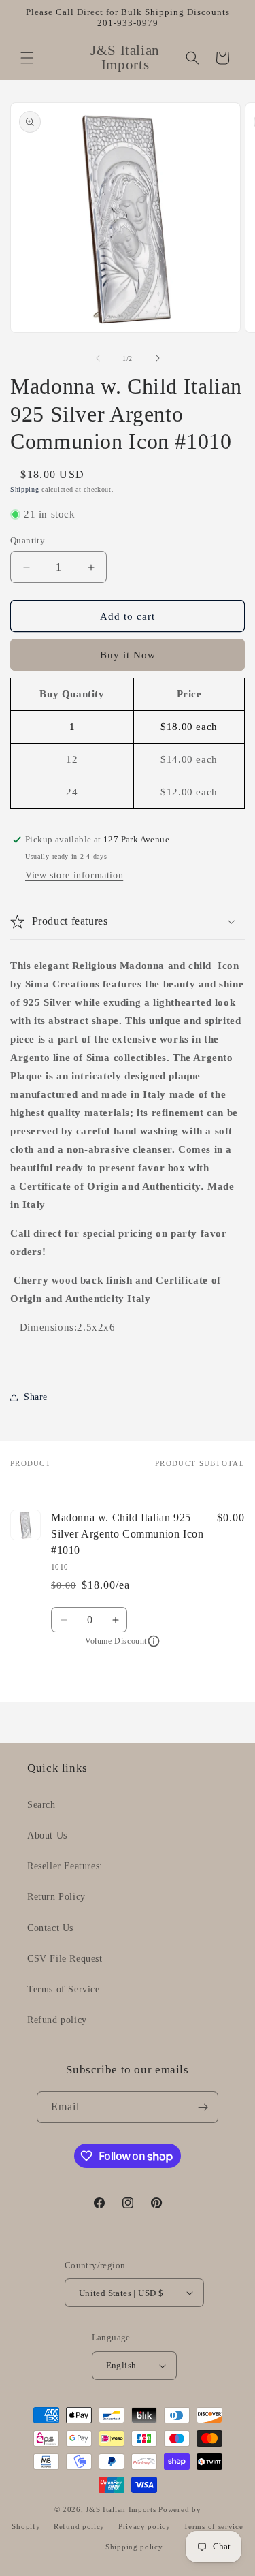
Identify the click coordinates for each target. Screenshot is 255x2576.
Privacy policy (144, 2526)
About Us (47, 1835)
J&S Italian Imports (121, 2509)
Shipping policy (134, 2547)
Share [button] (36, 1397)
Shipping (25, 489)
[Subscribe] (203, 2107)
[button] (27, 58)
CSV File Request (65, 1959)
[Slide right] (158, 358)
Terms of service (213, 2526)
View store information (74, 875)
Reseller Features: (65, 1866)
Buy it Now (128, 655)
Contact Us (50, 1928)
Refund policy (57, 2020)
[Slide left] (98, 358)
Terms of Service (64, 1989)
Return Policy (56, 1897)
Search (41, 1805)
